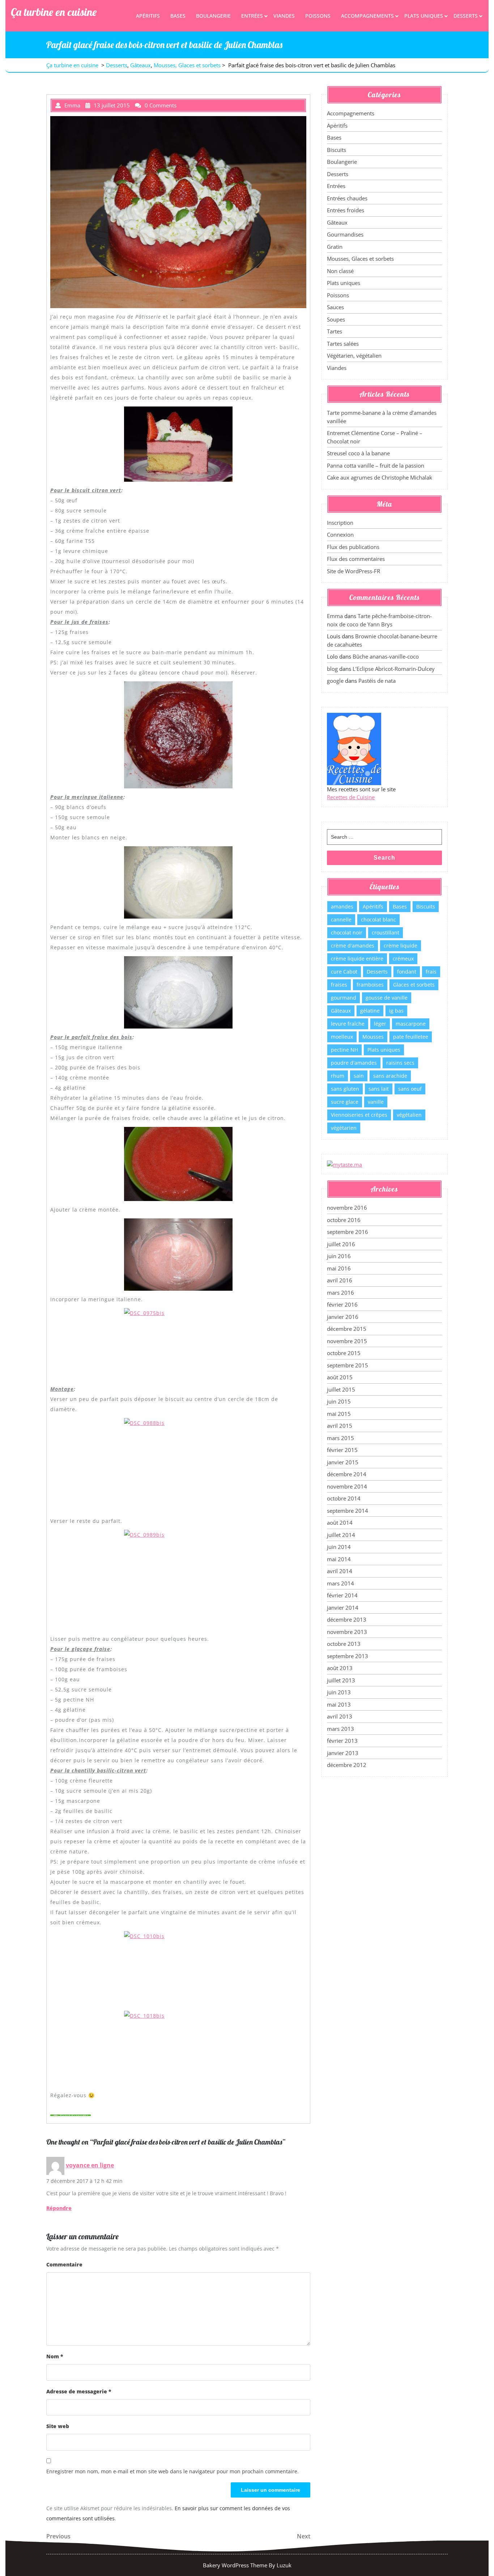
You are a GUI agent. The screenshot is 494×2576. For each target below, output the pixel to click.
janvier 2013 (343, 1753)
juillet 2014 (341, 1535)
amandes (342, 906)
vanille (376, 1102)
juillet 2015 (341, 1389)
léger (380, 1024)
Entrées (252, 16)
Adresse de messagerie (79, 2391)
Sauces (335, 307)
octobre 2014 (344, 1498)
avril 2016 (340, 1280)
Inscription (340, 523)
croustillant (386, 933)
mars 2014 (340, 1583)
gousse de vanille (387, 998)
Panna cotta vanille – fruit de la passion (376, 465)
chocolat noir (347, 933)
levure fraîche (348, 1024)
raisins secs (400, 1063)
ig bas (396, 1011)
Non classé (340, 271)
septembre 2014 (348, 1511)
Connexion (340, 535)
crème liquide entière (357, 959)
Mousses (373, 1037)
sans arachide (390, 1076)
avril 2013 (340, 1716)
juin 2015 (339, 1401)
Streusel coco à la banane (358, 453)
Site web (58, 2426)
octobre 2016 (344, 1220)
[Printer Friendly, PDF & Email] (71, 2115)
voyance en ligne (90, 2165)
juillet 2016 (341, 1244)
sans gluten (345, 1089)
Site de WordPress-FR (354, 571)
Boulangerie (213, 16)
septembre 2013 (348, 1656)
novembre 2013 (347, 1632)
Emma (335, 616)
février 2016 (342, 1304)
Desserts (466, 16)
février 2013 (342, 1741)
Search (384, 858)
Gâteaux (140, 65)
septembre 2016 (348, 1232)
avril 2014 (340, 1571)
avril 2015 (340, 1426)
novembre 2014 (347, 1486)
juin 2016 (339, 1256)
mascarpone (411, 1024)
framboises (370, 985)
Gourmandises (345, 234)
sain (359, 1076)
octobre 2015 (344, 1353)
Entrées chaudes (347, 198)
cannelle (341, 919)
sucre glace (345, 1102)
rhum (338, 1076)
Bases (178, 16)
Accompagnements (367, 16)
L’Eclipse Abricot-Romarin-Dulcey (394, 669)
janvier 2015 (343, 1462)
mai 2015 (339, 1414)
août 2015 (340, 1377)
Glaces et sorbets (414, 985)
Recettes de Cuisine (351, 797)
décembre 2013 (347, 1619)
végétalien (409, 1115)
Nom (55, 2356)
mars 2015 (340, 1438)
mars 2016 (340, 1293)
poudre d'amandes (354, 1063)
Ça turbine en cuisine (54, 12)
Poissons (318, 16)
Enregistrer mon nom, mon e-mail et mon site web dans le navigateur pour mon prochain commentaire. (173, 2471)
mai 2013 (339, 1704)
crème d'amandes (353, 946)
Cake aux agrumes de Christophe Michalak (380, 477)
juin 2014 (339, 1547)
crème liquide (401, 946)
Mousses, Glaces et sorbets (187, 65)
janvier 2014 (343, 1608)
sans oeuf (410, 1089)
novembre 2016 (347, 1208)
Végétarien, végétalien (354, 355)
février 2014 (342, 1595)
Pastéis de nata (377, 681)
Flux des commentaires (356, 559)
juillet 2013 (341, 1680)
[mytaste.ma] (344, 1164)
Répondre (59, 2208)
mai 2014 (339, 1559)
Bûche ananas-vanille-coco (386, 656)
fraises (339, 985)
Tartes (335, 331)
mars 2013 (340, 1729)
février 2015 (342, 1450)
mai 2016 (339, 1268)
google (335, 681)
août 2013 (340, 1668)
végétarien (344, 1128)
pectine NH (344, 1050)
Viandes (284, 16)
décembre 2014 (347, 1474)
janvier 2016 (343, 1317)
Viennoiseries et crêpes (359, 1115)
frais (431, 972)
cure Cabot (344, 972)
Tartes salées (343, 344)
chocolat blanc (378, 919)
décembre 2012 (347, 1765)
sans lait (379, 1089)
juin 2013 (339, 1692)
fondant (407, 972)
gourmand (344, 998)
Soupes (336, 319)
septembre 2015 (348, 1365)
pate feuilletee (411, 1037)
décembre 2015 (347, 1329)
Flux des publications (353, 547)
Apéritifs (148, 16)
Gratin (335, 247)
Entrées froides (346, 210)
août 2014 (340, 1523)
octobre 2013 (344, 1644)
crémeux (403, 959)
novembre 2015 (347, 1341)
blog (332, 669)
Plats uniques (424, 16)
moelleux (342, 1037)
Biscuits (337, 150)
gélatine (370, 1011)
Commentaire (64, 2264)
